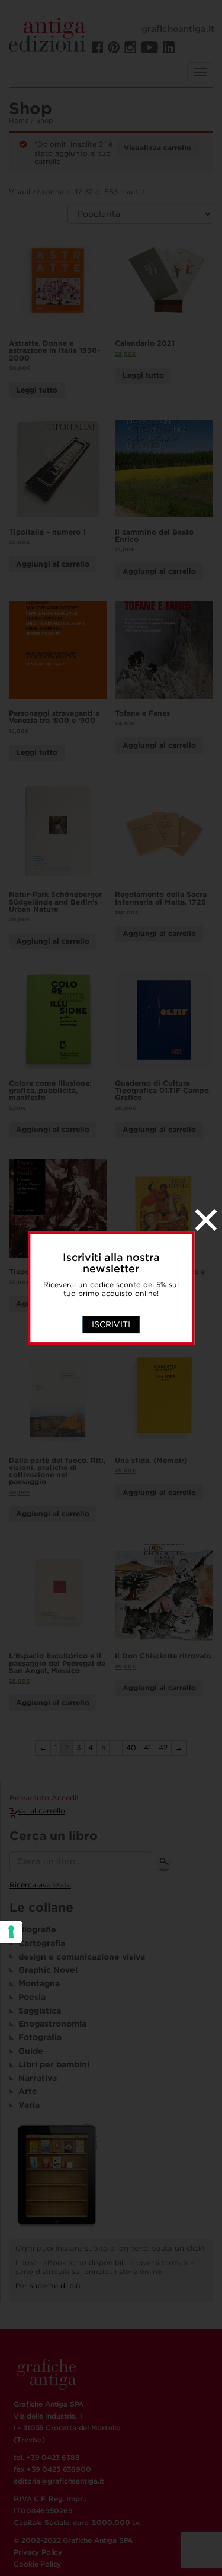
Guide (31, 2051)
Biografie (37, 1929)
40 (131, 1747)
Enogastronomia (52, 2024)
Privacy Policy (38, 2552)
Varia (29, 2105)
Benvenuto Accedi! (44, 1798)
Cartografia (42, 1943)
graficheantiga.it (178, 29)
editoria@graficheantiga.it (59, 2481)
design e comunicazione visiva (82, 1957)
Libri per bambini (54, 2064)
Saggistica (40, 2011)
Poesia (32, 1997)
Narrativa (38, 2078)
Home (19, 120)
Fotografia (40, 2037)
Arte (28, 2091)
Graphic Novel (48, 1970)
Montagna (39, 1983)
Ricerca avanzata (40, 1885)
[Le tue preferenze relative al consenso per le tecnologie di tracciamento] (11, 1932)
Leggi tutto (37, 390)
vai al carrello (41, 1811)
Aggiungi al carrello (53, 564)
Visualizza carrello (157, 148)
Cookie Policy (37, 2564)
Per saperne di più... (51, 2286)
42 (163, 1747)
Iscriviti (111, 1324)
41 (147, 1747)
